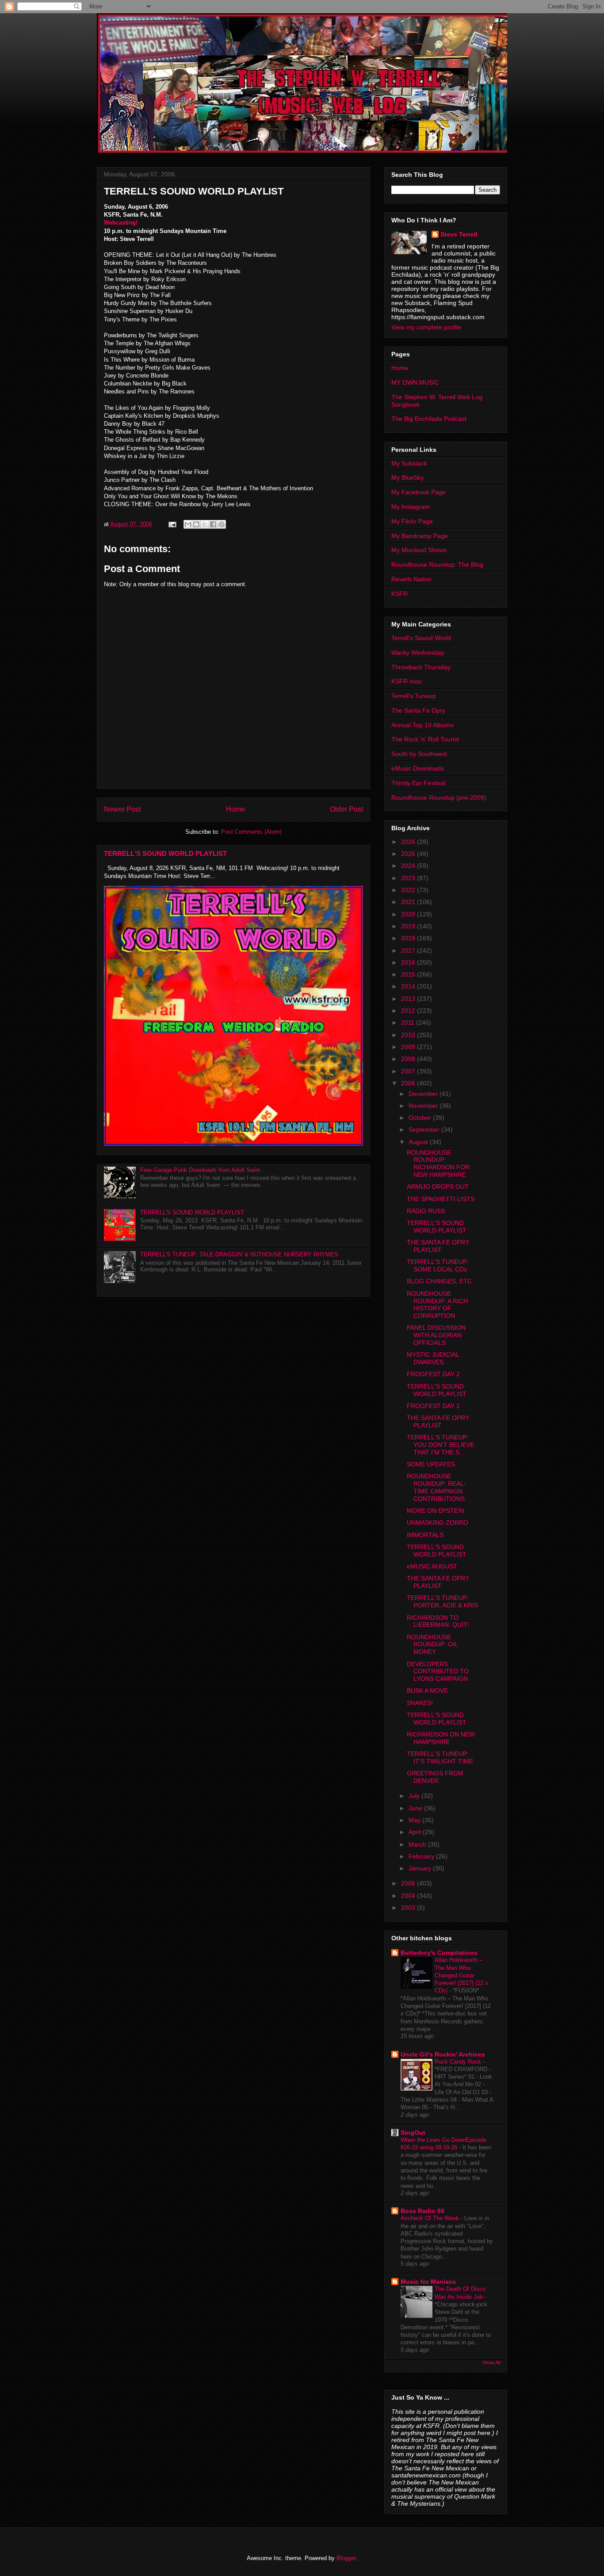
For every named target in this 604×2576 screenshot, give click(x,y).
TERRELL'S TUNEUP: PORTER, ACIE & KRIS (442, 1601)
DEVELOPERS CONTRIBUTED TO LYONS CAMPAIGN (438, 1672)
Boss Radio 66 (422, 2211)
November (424, 1106)
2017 (409, 950)
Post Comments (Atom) (251, 832)
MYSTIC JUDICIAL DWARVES (433, 1358)
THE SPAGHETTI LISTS (441, 1199)
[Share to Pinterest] (222, 524)
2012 (409, 1011)
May (415, 1820)
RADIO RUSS (426, 1211)
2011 (409, 1023)
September (425, 1130)
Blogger (346, 2558)
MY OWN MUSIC (415, 382)
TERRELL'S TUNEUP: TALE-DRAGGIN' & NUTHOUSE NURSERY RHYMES (239, 1254)
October (421, 1118)
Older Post (346, 809)
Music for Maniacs (428, 2282)
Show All (491, 2362)
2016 (409, 962)
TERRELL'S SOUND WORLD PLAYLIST (165, 853)
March (418, 1844)
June (416, 1808)
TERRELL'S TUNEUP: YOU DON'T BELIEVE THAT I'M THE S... (441, 1445)
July (415, 1796)
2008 (409, 1059)
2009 (409, 1047)
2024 (409, 866)
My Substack (409, 463)
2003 (409, 1908)
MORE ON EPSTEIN (436, 1511)
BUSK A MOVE (427, 1691)
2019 (409, 926)
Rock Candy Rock (459, 2062)
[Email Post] (172, 524)
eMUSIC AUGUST (432, 1566)
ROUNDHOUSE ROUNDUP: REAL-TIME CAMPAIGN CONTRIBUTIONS (436, 1487)
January (421, 1868)
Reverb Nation (411, 579)
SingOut (413, 2133)
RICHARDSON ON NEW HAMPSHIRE (441, 1738)
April (416, 1832)
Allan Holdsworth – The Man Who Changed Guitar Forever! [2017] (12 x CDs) (461, 1975)
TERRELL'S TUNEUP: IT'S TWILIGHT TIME (440, 1757)
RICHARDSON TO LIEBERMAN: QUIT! (438, 1621)
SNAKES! (420, 1703)
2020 (409, 914)
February (422, 1856)
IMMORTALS (425, 1535)
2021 (409, 902)
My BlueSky (408, 477)
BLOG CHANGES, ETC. (440, 1281)
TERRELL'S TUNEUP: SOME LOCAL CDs (438, 1265)
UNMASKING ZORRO (438, 1523)
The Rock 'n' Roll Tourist (425, 739)
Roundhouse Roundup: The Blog (437, 565)
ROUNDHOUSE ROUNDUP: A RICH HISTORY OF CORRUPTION (437, 1305)
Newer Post (122, 809)
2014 (409, 986)
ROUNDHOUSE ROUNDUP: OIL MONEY (432, 1645)
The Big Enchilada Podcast (429, 419)
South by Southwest (419, 754)
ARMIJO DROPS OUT (438, 1187)
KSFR (399, 594)
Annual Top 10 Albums (422, 725)
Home (235, 809)
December (424, 1094)
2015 (409, 974)
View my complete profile (426, 327)
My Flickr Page (412, 521)
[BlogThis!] (196, 524)
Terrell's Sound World (421, 638)
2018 (409, 938)
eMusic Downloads (418, 768)
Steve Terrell (459, 234)
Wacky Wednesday (418, 653)
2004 (409, 1896)
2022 (409, 890)
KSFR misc (407, 681)
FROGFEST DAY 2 (433, 1374)
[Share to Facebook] (213, 524)
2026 (409, 842)
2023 (409, 878)
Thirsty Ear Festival (418, 783)
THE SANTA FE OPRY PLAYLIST (438, 1246)
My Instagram (411, 507)
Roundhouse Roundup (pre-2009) (439, 798)
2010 (409, 1035)
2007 (409, 1071)
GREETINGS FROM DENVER (435, 1777)
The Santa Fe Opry (418, 710)
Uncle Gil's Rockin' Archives (443, 2054)
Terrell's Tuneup (414, 696)
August (419, 1142)
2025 (409, 854)
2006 (409, 1083)
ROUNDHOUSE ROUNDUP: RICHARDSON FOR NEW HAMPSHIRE (438, 1164)
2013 (409, 999)
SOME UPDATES (431, 1464)
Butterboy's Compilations (439, 1953)
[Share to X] (205, 524)
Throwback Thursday (421, 667)
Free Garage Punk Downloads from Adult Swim (200, 1170)
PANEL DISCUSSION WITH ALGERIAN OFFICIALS (436, 1335)
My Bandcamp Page (420, 536)
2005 (409, 1883)
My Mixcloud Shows (419, 550)
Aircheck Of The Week (431, 2218)
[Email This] (188, 524)
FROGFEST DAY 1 (433, 1406)
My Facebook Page (419, 492)
